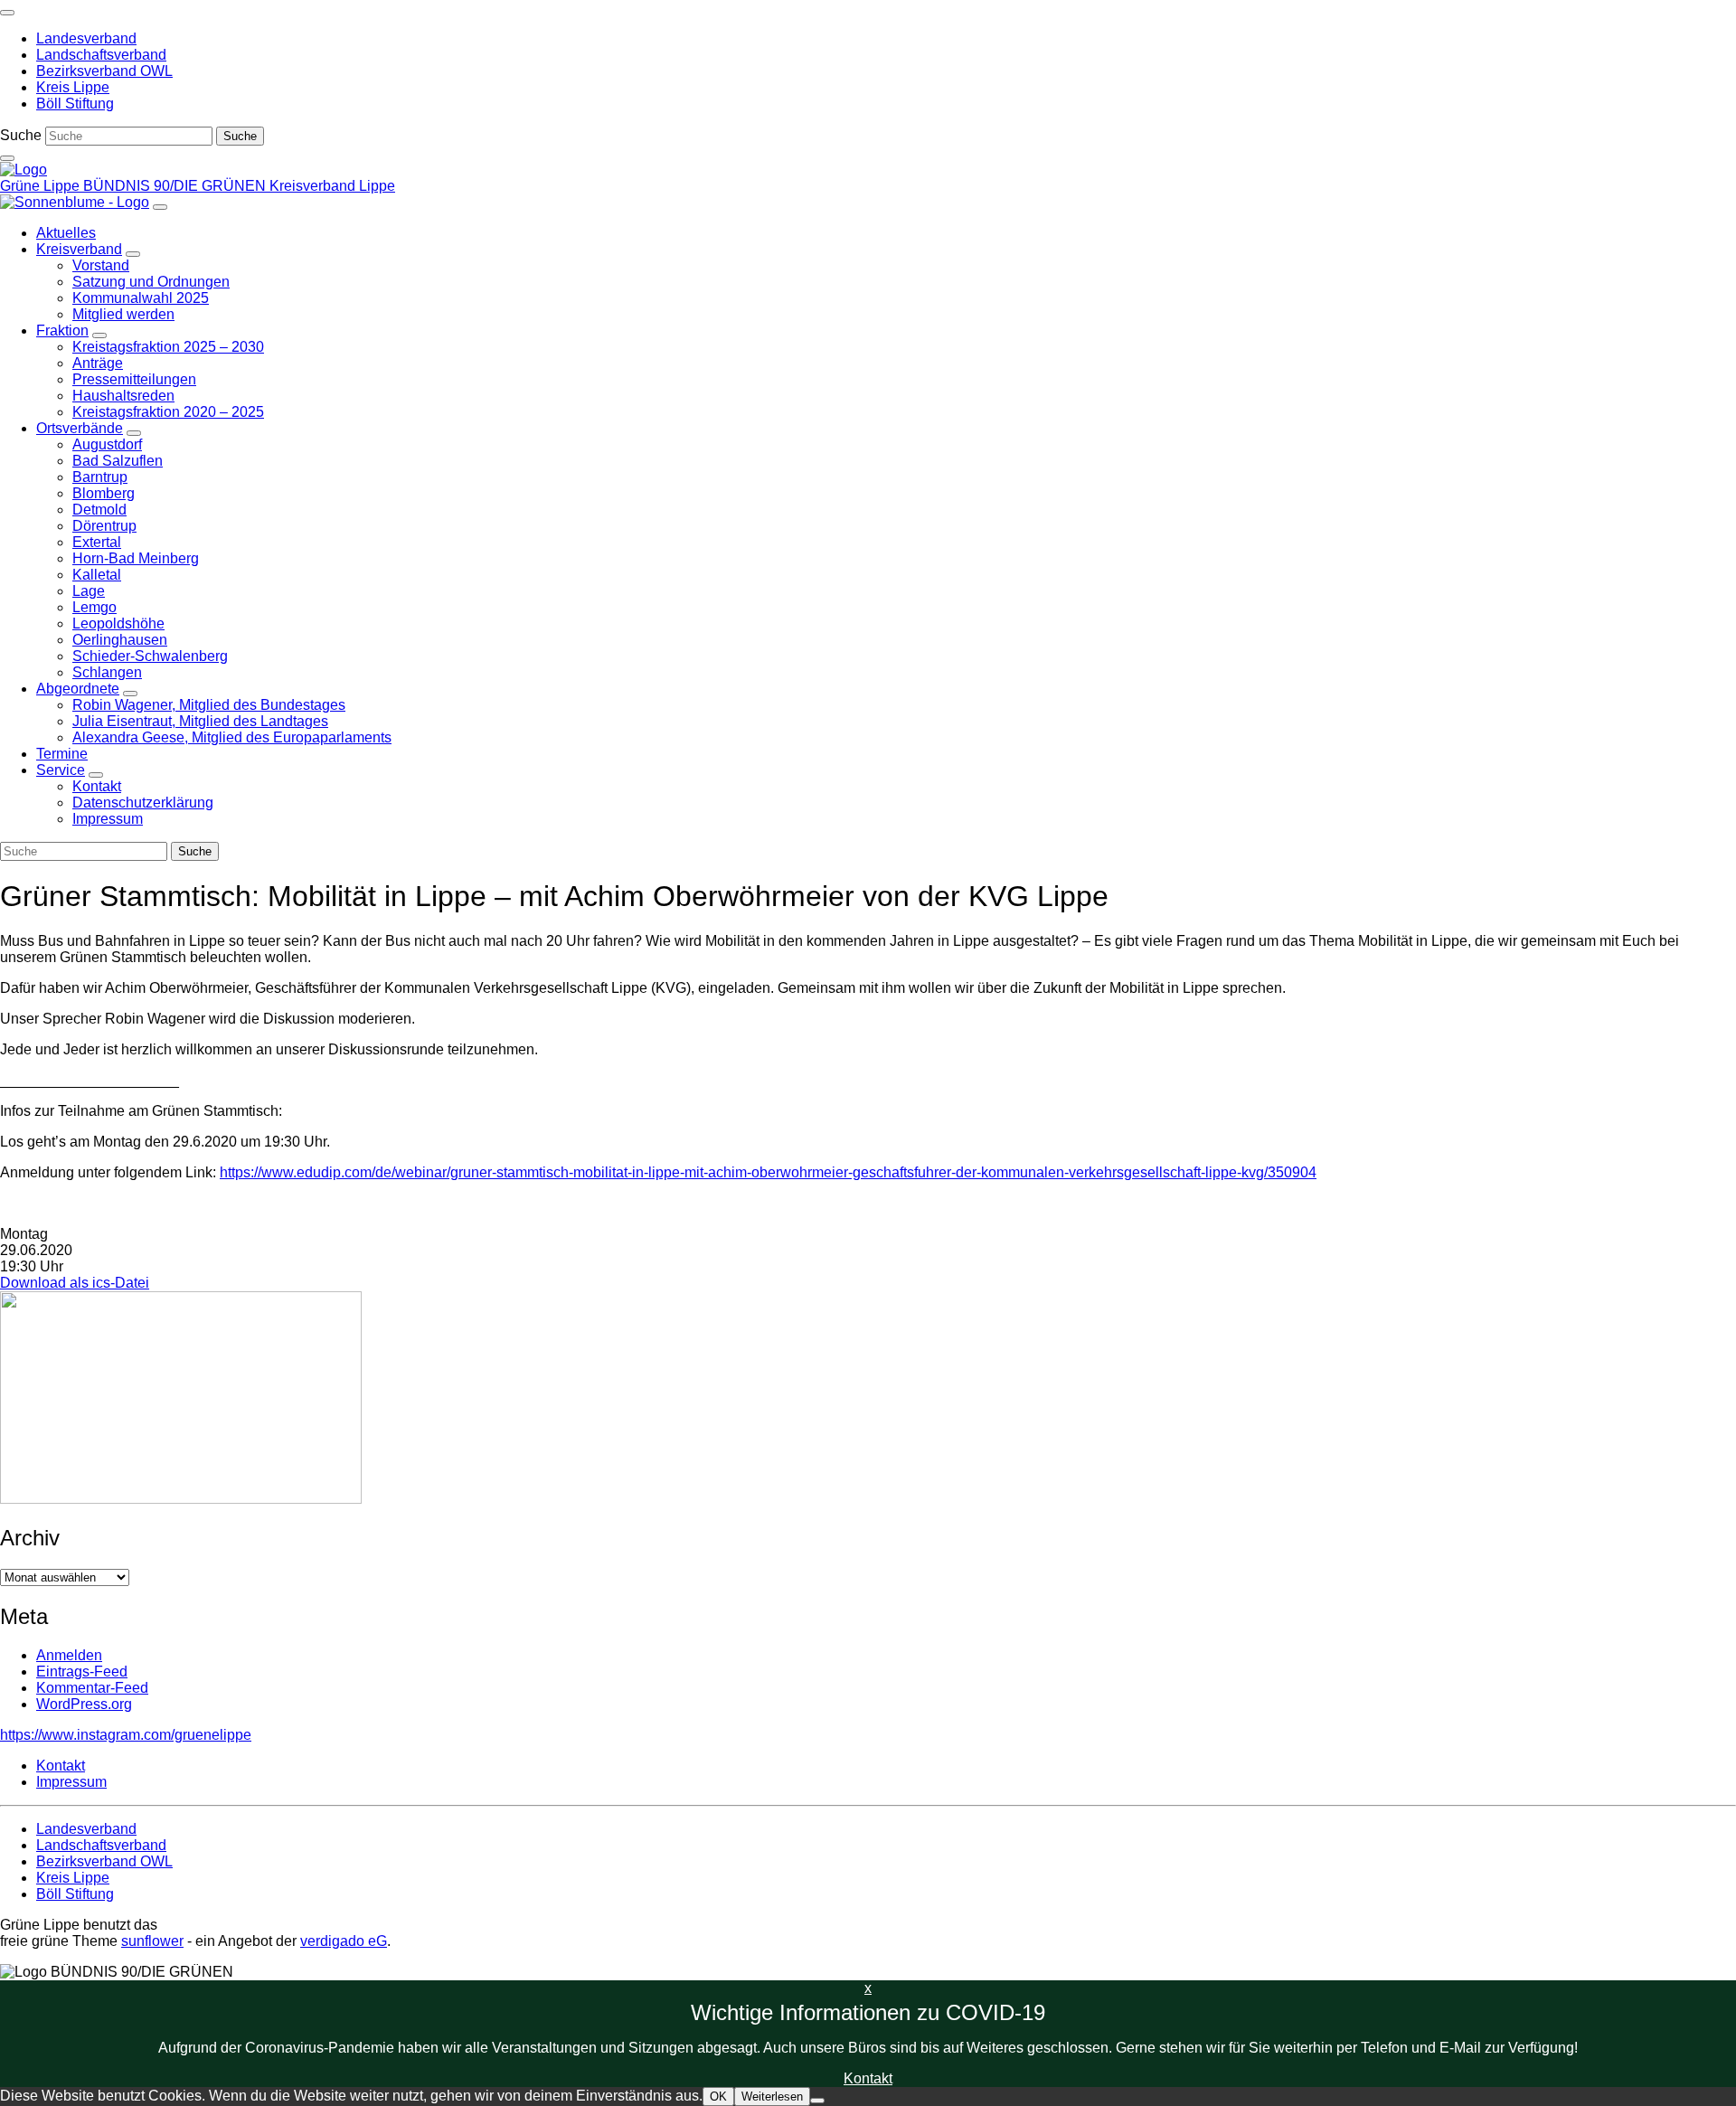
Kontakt (868, 2078)
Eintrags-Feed (82, 1672)
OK (718, 2097)
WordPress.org (84, 1704)
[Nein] (817, 2101)
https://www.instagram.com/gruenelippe (126, 1735)
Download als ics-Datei (75, 1283)
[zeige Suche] (7, 158)
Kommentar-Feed (92, 1688)
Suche (21, 135)
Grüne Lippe (42, 186)
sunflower (152, 1941)
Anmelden (69, 1655)
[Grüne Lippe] (24, 170)
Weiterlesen (772, 2097)
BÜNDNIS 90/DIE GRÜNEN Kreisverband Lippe (239, 186)
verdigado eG (344, 1941)
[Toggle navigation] (7, 13)
